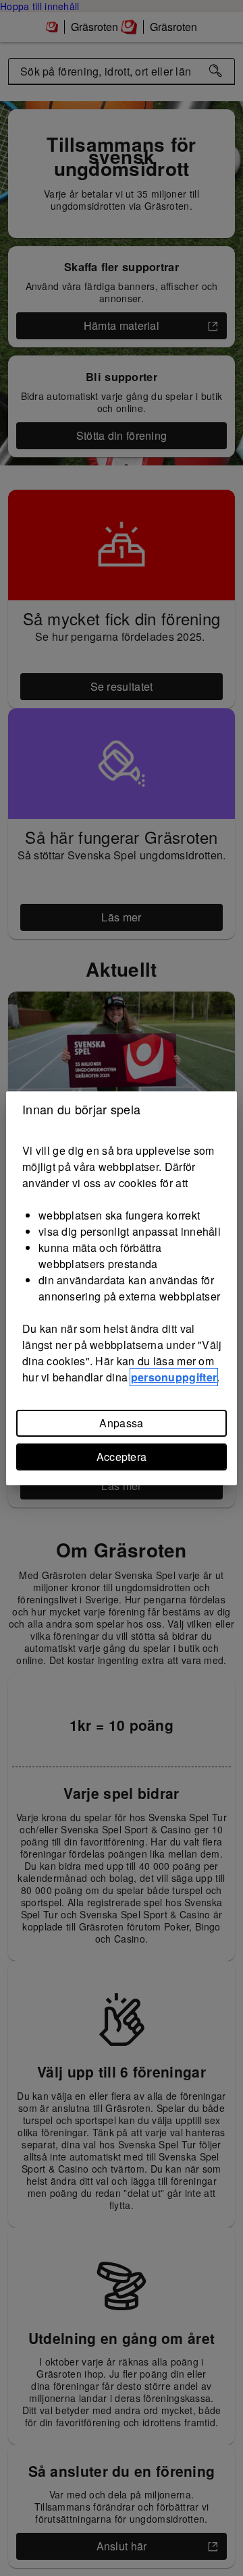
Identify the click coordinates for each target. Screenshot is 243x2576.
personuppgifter (174, 1377)
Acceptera (122, 1457)
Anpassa (121, 1423)
